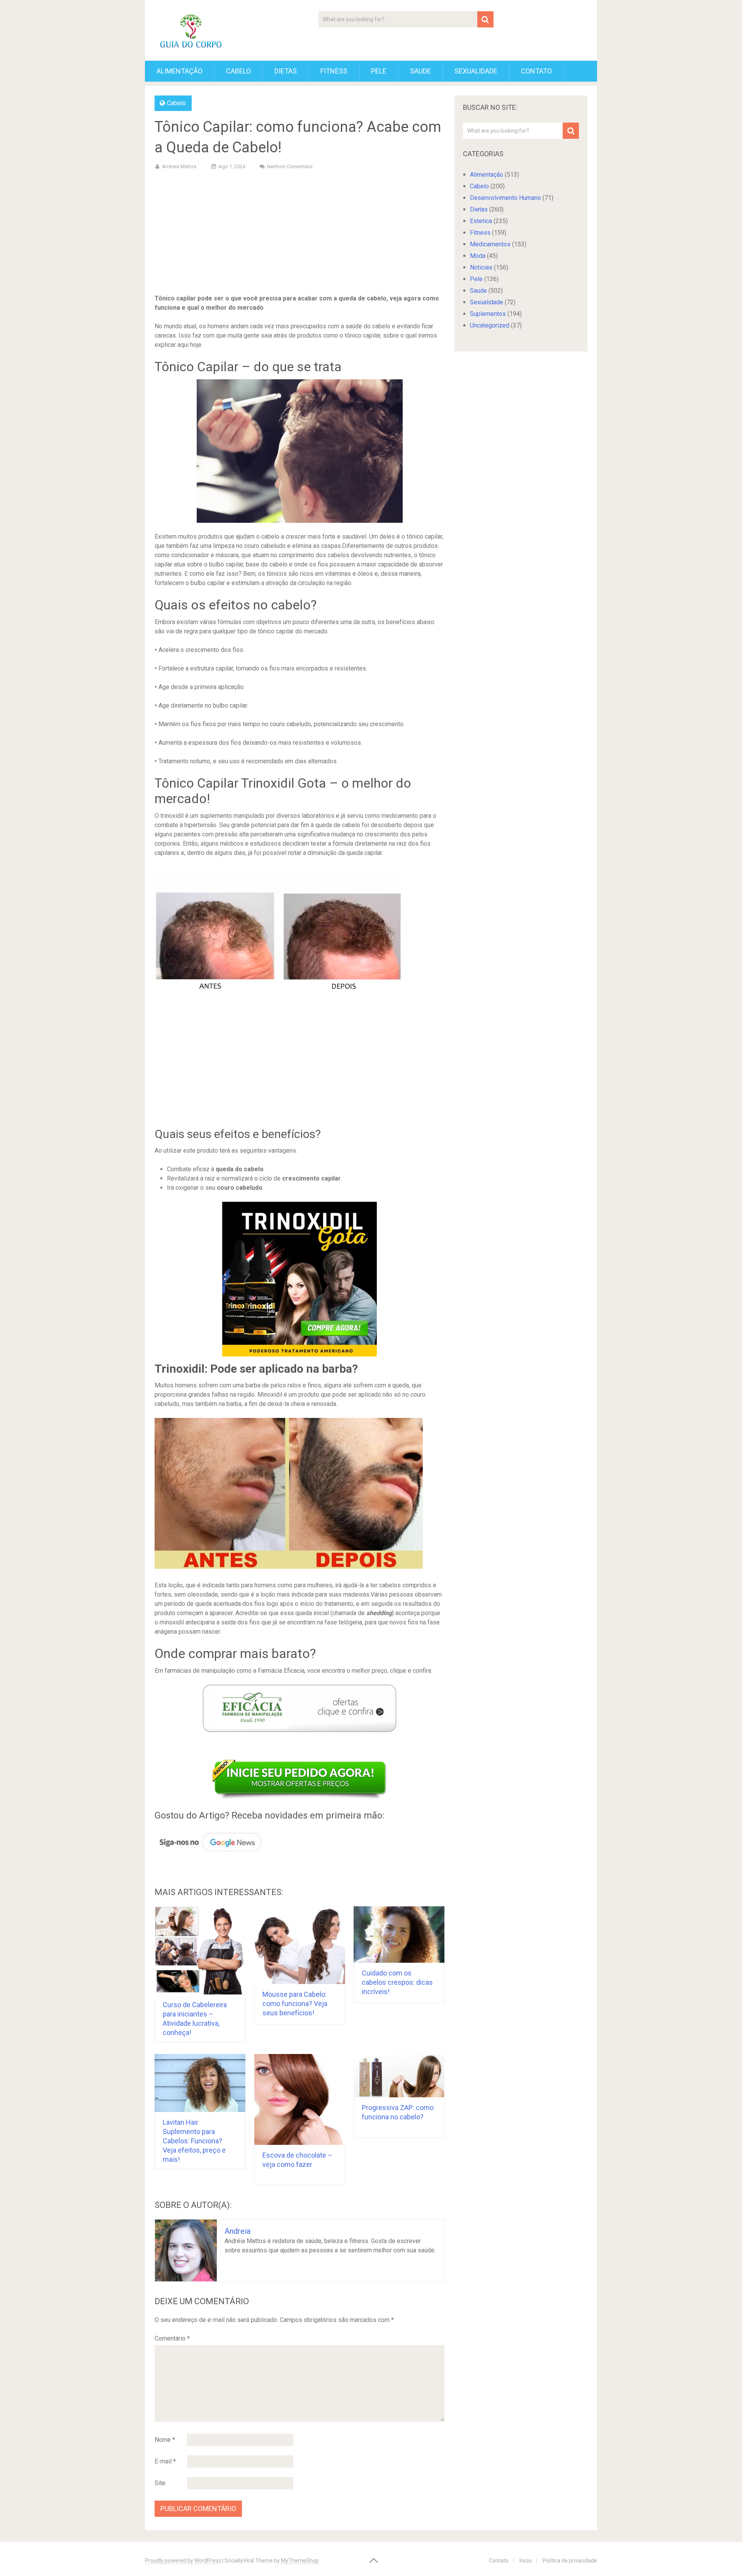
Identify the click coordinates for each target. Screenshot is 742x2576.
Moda (478, 256)
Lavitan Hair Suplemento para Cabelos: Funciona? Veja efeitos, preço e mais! (194, 2141)
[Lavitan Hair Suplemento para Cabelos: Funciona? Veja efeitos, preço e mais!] (200, 2083)
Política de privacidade (570, 2561)
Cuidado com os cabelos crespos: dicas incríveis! (397, 1982)
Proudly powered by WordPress (183, 2561)
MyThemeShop (300, 2561)
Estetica (481, 221)
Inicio (526, 2561)
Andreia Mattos (179, 166)
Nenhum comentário (290, 166)
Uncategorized (490, 325)
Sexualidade (476, 71)
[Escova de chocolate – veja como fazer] (300, 2099)
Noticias (481, 267)
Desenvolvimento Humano (505, 198)
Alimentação (180, 71)
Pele (379, 71)
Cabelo (238, 71)
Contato (536, 71)
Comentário (172, 2338)
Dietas (286, 71)
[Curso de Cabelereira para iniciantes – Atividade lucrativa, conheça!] (200, 1951)
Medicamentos (490, 244)
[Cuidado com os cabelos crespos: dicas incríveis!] (399, 1935)
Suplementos (488, 314)
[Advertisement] (300, 234)
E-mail (165, 2461)
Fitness (334, 71)
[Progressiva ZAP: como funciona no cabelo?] (399, 2076)
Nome (165, 2440)
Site (160, 2483)
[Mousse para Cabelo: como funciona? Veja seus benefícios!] (300, 1945)
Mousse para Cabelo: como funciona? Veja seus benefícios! (295, 2004)
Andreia (237, 2231)
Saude (420, 71)
